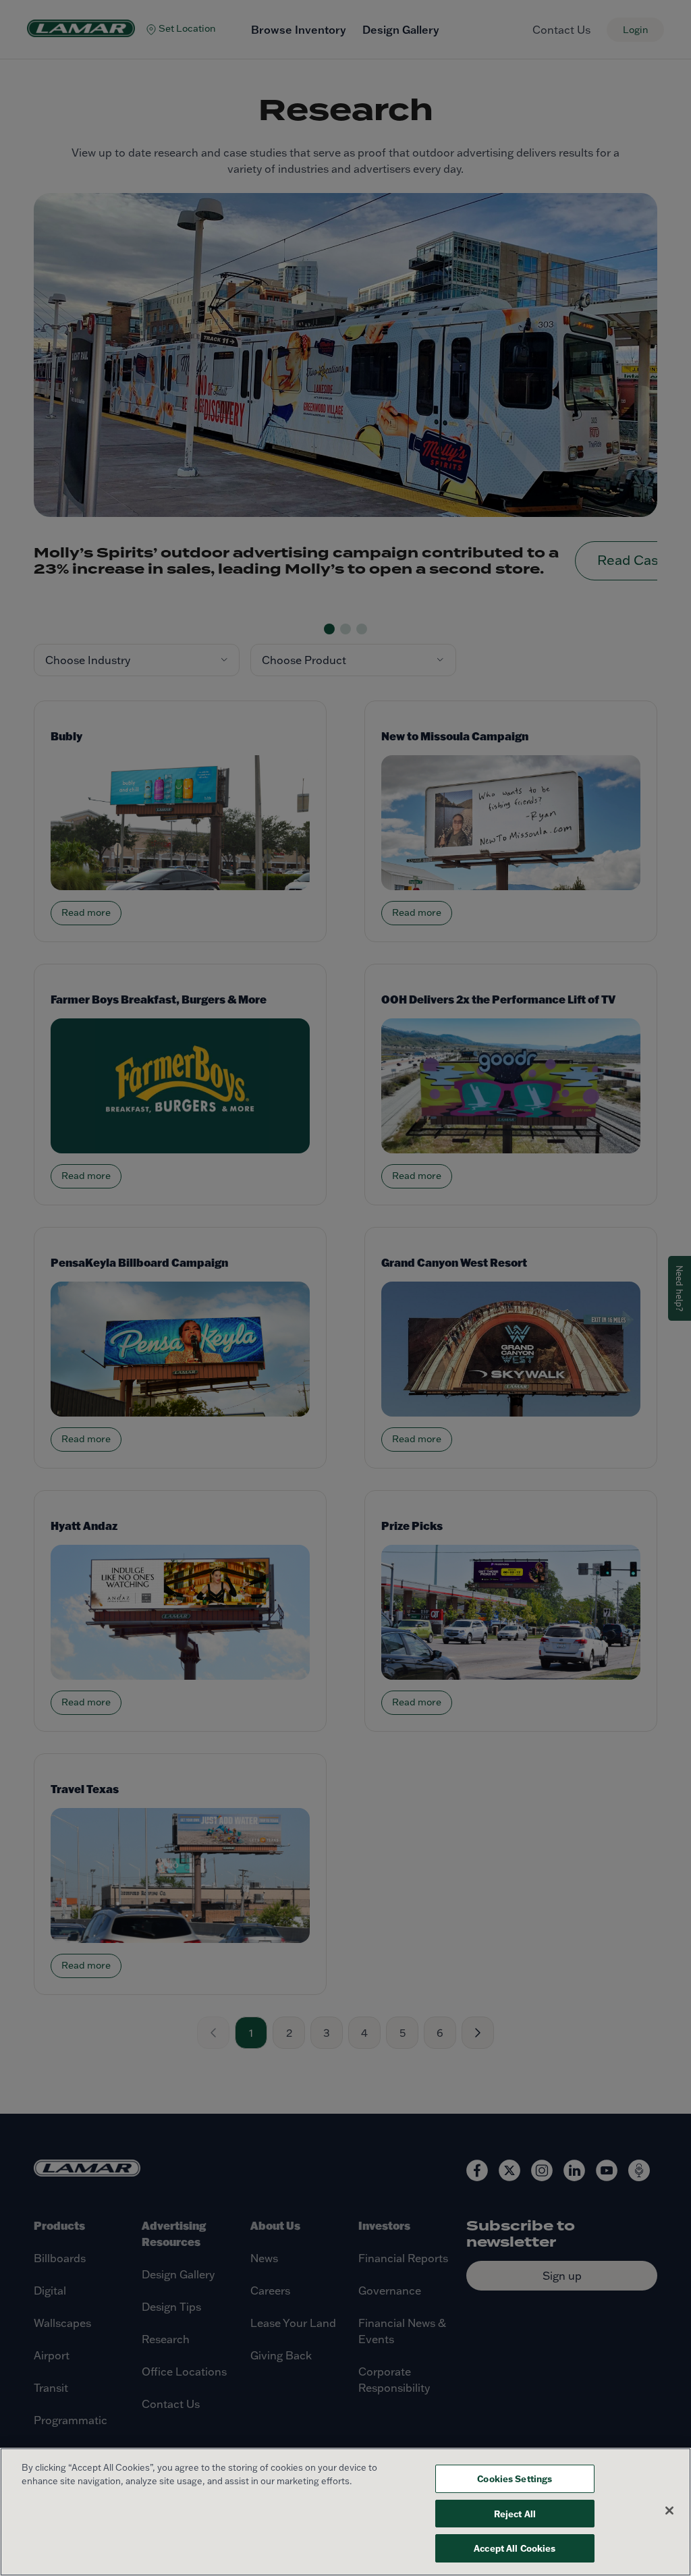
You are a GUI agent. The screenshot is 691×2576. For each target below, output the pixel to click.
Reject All (515, 2514)
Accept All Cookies (515, 2548)
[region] (345, 2512)
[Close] (669, 2511)
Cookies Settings (515, 2478)
